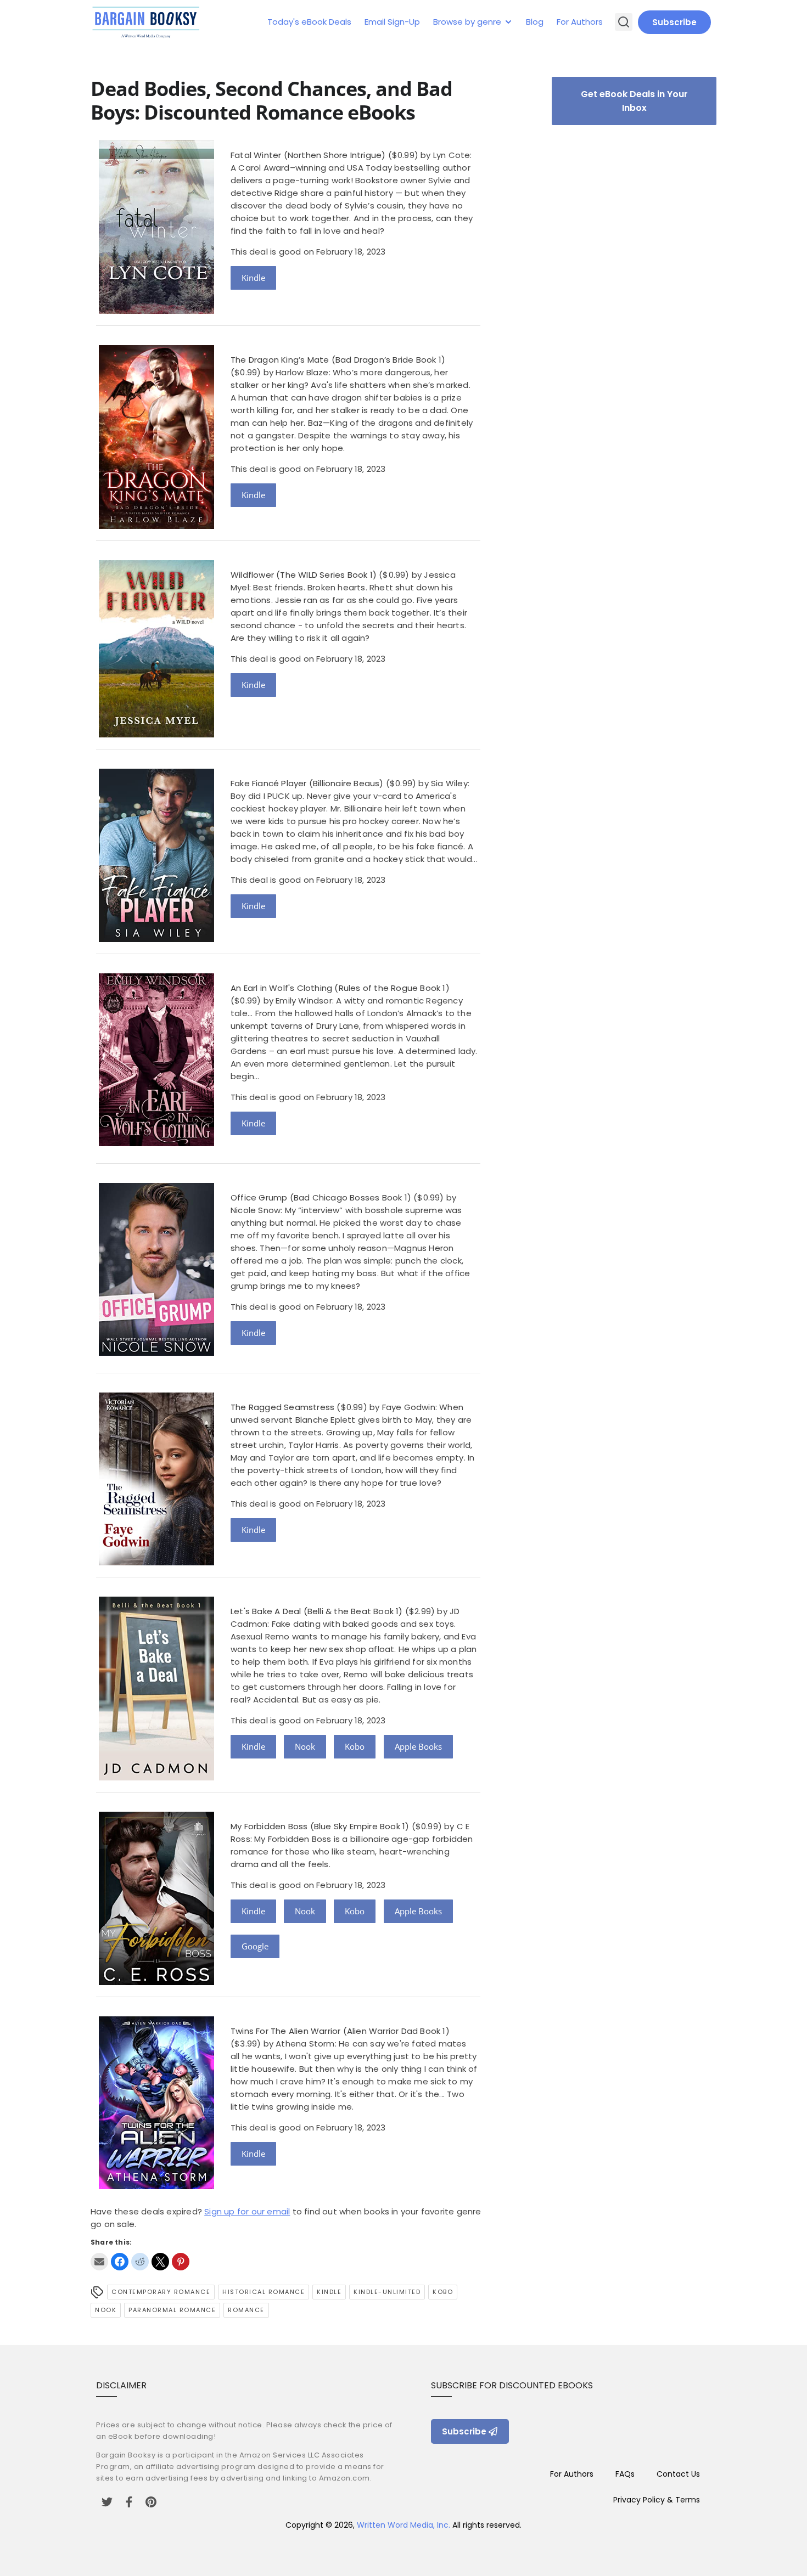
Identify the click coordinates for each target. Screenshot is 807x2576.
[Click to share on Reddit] (140, 2262)
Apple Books (418, 1746)
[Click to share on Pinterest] (181, 2262)
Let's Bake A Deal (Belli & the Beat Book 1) (317, 1611)
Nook (305, 1746)
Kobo (355, 1746)
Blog (535, 22)
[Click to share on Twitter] (160, 2262)
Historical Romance (264, 2292)
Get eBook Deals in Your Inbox (634, 101)
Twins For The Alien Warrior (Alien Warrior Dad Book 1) (340, 2031)
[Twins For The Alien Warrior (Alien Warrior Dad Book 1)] (156, 2186)
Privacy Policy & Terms (657, 2500)
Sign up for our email (247, 2211)
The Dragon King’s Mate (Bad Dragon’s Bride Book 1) (338, 360)
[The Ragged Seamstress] (156, 1562)
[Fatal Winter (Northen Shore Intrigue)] (156, 311)
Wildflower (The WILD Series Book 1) (304, 575)
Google (255, 1946)
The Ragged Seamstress (282, 1407)
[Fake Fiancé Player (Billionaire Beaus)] (156, 939)
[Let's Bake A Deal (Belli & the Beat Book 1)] (156, 1777)
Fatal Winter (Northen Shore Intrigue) (308, 155)
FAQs (625, 2474)
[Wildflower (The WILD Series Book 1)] (156, 734)
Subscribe (674, 22)
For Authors (580, 22)
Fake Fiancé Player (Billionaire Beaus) (307, 783)
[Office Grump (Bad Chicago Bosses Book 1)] (156, 1353)
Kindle (253, 278)
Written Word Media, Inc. (403, 2525)
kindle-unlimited (387, 2292)
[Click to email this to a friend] (99, 2262)
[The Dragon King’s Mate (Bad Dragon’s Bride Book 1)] (156, 526)
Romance (246, 2310)
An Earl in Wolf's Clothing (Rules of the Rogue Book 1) (340, 988)
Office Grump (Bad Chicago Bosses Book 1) (321, 1197)
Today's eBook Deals (309, 22)
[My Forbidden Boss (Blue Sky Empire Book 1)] (156, 1982)
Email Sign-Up (392, 22)
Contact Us (678, 2474)
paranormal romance (172, 2310)
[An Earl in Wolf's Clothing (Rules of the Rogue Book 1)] (156, 1143)
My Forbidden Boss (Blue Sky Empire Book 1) (320, 1826)
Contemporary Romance (161, 2292)
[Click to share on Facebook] (120, 2262)
